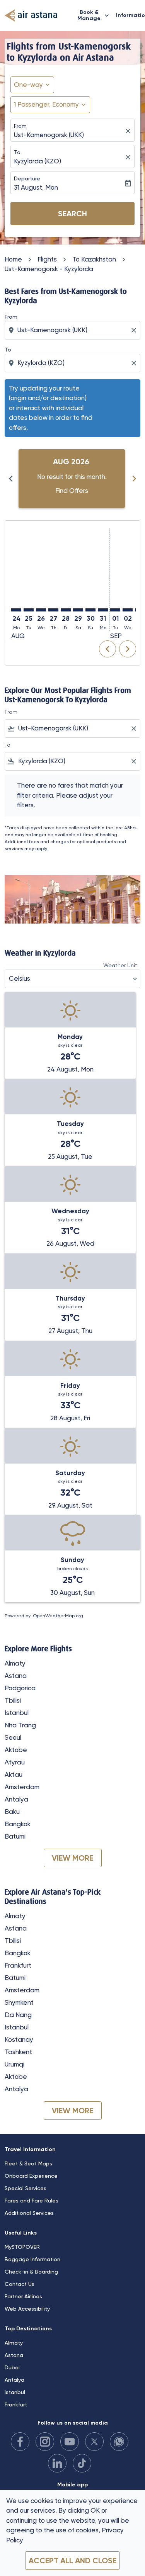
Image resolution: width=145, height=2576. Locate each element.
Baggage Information (32, 2259)
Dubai (12, 2367)
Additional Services (29, 2213)
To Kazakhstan (94, 259)
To (17, 152)
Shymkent (19, 2002)
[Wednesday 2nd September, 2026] (128, 610)
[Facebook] (20, 2442)
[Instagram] (45, 2442)
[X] (94, 2442)
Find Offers (72, 491)
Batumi (15, 1836)
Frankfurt (18, 1965)
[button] (50, 105)
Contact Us (20, 2284)
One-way (28, 85)
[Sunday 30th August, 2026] (90, 610)
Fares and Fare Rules (32, 2201)
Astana (16, 1676)
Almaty (15, 1663)
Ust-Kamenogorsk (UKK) (49, 135)
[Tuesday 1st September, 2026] (115, 610)
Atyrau (15, 1762)
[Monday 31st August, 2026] (103, 610)
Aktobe (16, 1750)
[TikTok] (82, 2463)
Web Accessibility (27, 2309)
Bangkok (18, 1824)
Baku (12, 1812)
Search (72, 214)
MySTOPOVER (22, 2247)
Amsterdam (22, 1787)
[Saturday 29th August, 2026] (78, 610)
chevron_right (134, 479)
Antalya (16, 1799)
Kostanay (19, 2039)
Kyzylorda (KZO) (38, 161)
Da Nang (18, 2015)
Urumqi (14, 2064)
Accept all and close (72, 2561)
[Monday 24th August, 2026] (16, 610)
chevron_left (11, 479)
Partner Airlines (23, 2296)
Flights (47, 259)
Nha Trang (20, 1725)
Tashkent (18, 2052)
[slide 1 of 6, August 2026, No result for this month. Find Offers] (72, 479)
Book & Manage (94, 15)
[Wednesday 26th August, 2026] (41, 610)
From (20, 126)
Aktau (14, 1775)
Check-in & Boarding (31, 2272)
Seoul (13, 1737)
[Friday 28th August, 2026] (66, 610)
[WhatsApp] (119, 2442)
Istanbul (17, 1713)
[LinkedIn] (57, 2463)
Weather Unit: (121, 965)
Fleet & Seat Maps (28, 2163)
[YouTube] (70, 2442)
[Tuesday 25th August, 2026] (29, 610)
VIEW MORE (72, 1858)
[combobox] (73, 330)
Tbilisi (13, 1700)
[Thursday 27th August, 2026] (53, 610)
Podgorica (20, 1688)
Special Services (26, 2188)
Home (13, 259)
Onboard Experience (31, 2176)
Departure (27, 178)
